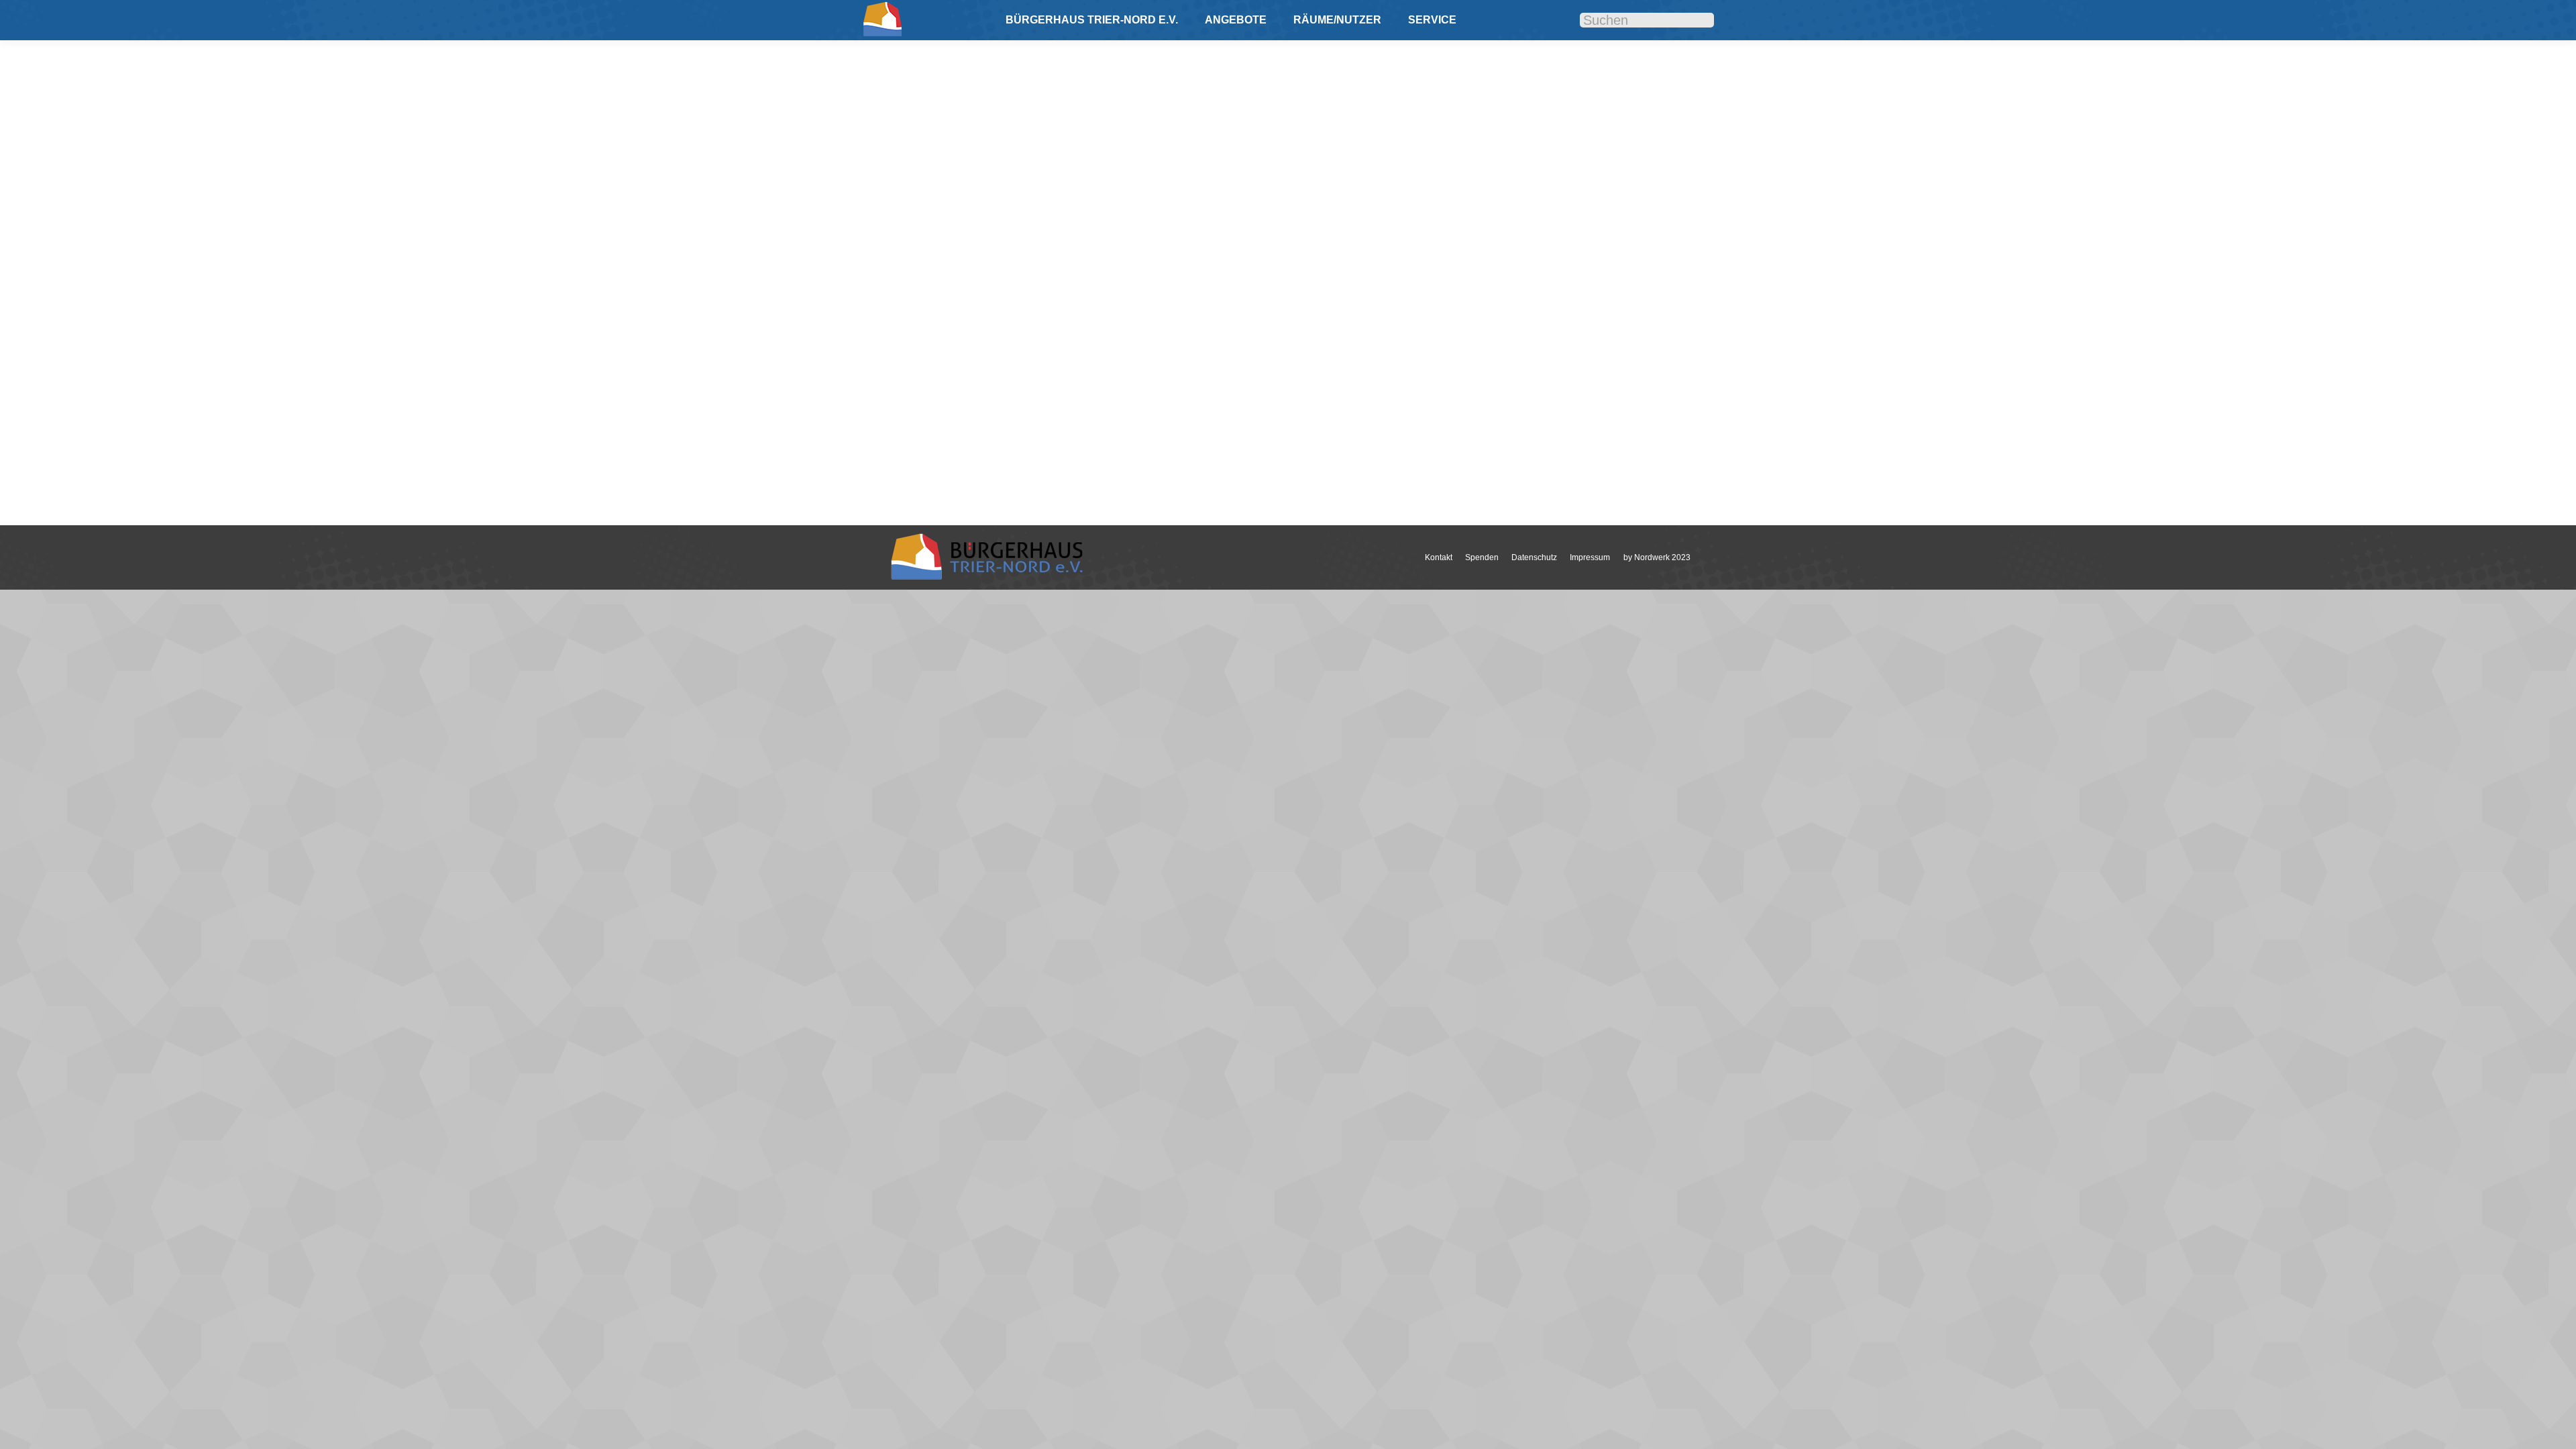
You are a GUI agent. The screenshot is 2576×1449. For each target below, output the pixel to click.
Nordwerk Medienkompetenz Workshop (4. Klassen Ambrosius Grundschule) (1123, 392)
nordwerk (942, 413)
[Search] (1694, 20)
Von (998, 413)
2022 (912, 413)
